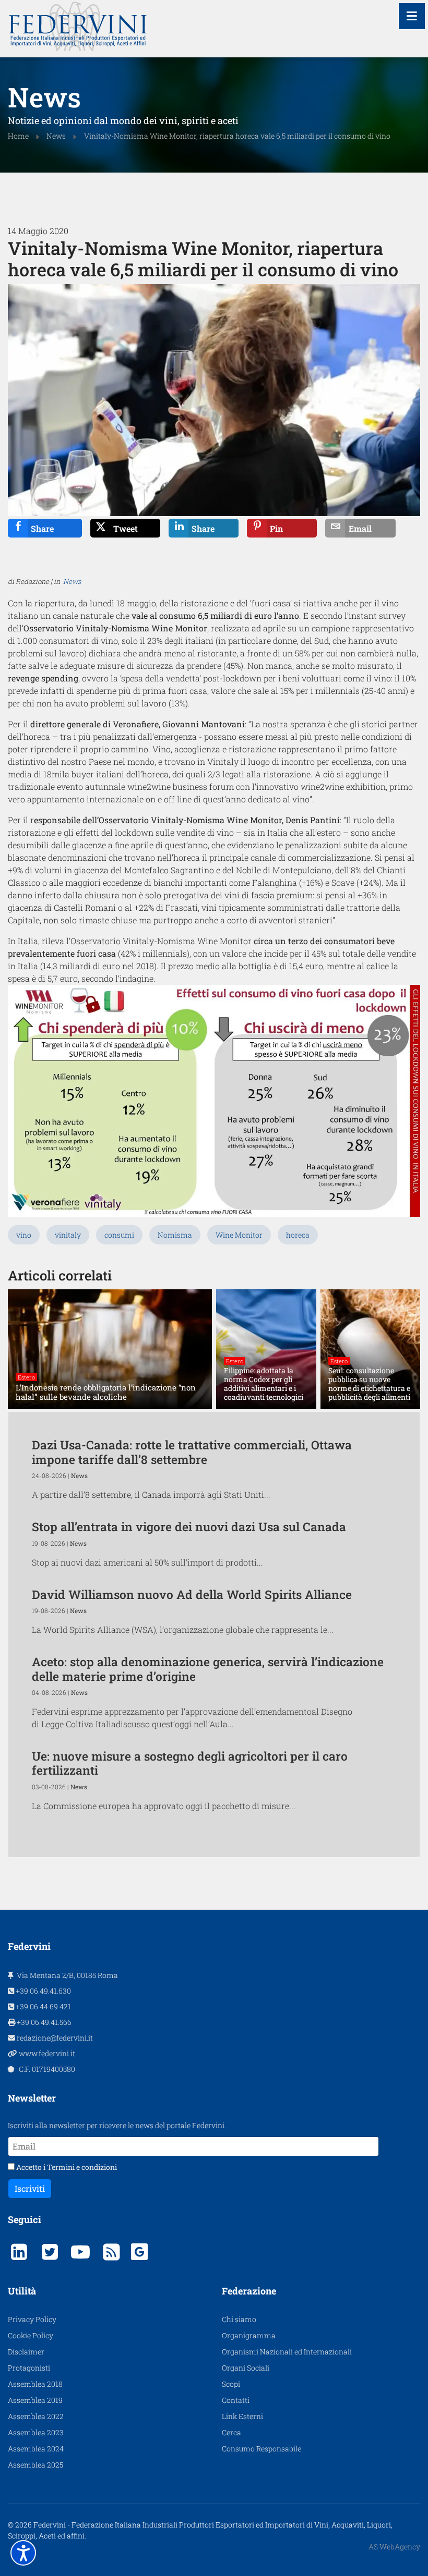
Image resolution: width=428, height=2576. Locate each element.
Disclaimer (26, 2352)
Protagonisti (29, 2368)
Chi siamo (239, 2319)
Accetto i (66, 2167)
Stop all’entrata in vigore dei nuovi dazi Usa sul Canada (189, 1527)
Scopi (231, 2384)
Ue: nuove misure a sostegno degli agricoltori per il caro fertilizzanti (190, 1763)
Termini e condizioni (82, 2167)
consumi (119, 1235)
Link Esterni (242, 2416)
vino (24, 1235)
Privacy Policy (32, 2319)
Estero (26, 1377)
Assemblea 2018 (35, 2384)
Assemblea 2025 (35, 2465)
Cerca (231, 2432)
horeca (298, 1235)
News (72, 581)
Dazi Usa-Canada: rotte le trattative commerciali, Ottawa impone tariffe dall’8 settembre (192, 1452)
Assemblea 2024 (36, 2449)
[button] (23, 2553)
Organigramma (249, 2335)
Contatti (236, 2400)
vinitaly (68, 1235)
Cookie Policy (31, 2335)
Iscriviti (30, 2188)
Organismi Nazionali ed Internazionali (287, 2352)
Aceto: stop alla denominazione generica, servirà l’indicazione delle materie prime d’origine (208, 1669)
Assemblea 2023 (36, 2432)
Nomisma (175, 1235)
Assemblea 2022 (36, 2416)
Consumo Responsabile (261, 2449)
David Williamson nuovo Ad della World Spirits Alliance (192, 1594)
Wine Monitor (239, 1235)
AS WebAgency (394, 2547)
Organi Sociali (246, 2368)
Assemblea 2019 (35, 2400)
